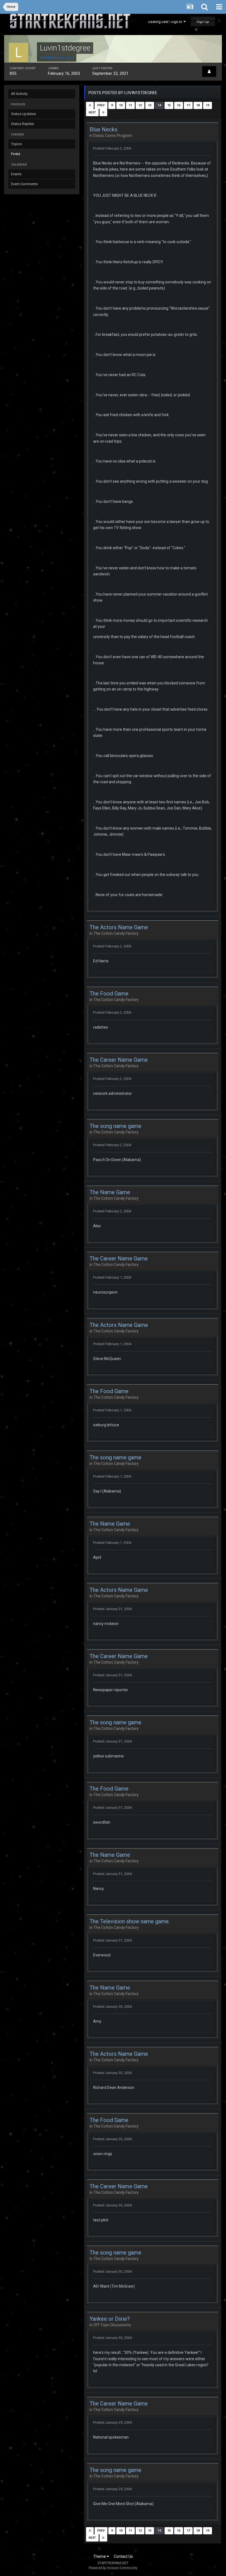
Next (92, 112)
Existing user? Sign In (166, 22)
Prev (101, 105)
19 (208, 105)
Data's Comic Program (113, 136)
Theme (100, 2556)
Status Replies (22, 124)
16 (179, 105)
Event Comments (24, 184)
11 (130, 105)
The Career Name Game (119, 1060)
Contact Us (123, 2556)
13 (150, 105)
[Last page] (103, 113)
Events (16, 174)
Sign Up (203, 21)
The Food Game (109, 994)
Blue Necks (103, 129)
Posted (112, 148)
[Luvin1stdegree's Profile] (209, 71)
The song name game (115, 1126)
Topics (16, 144)
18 (198, 105)
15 (169, 105)
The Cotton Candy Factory (116, 933)
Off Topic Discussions (112, 2325)
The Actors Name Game (119, 927)
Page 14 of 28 (123, 112)
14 (159, 105)
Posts (16, 154)
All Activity (19, 94)
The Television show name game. (130, 1921)
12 (140, 105)
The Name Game (110, 1192)
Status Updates (23, 114)
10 (121, 105)
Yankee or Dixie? (110, 2319)
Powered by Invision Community (113, 2568)
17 (188, 105)
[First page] (90, 105)
